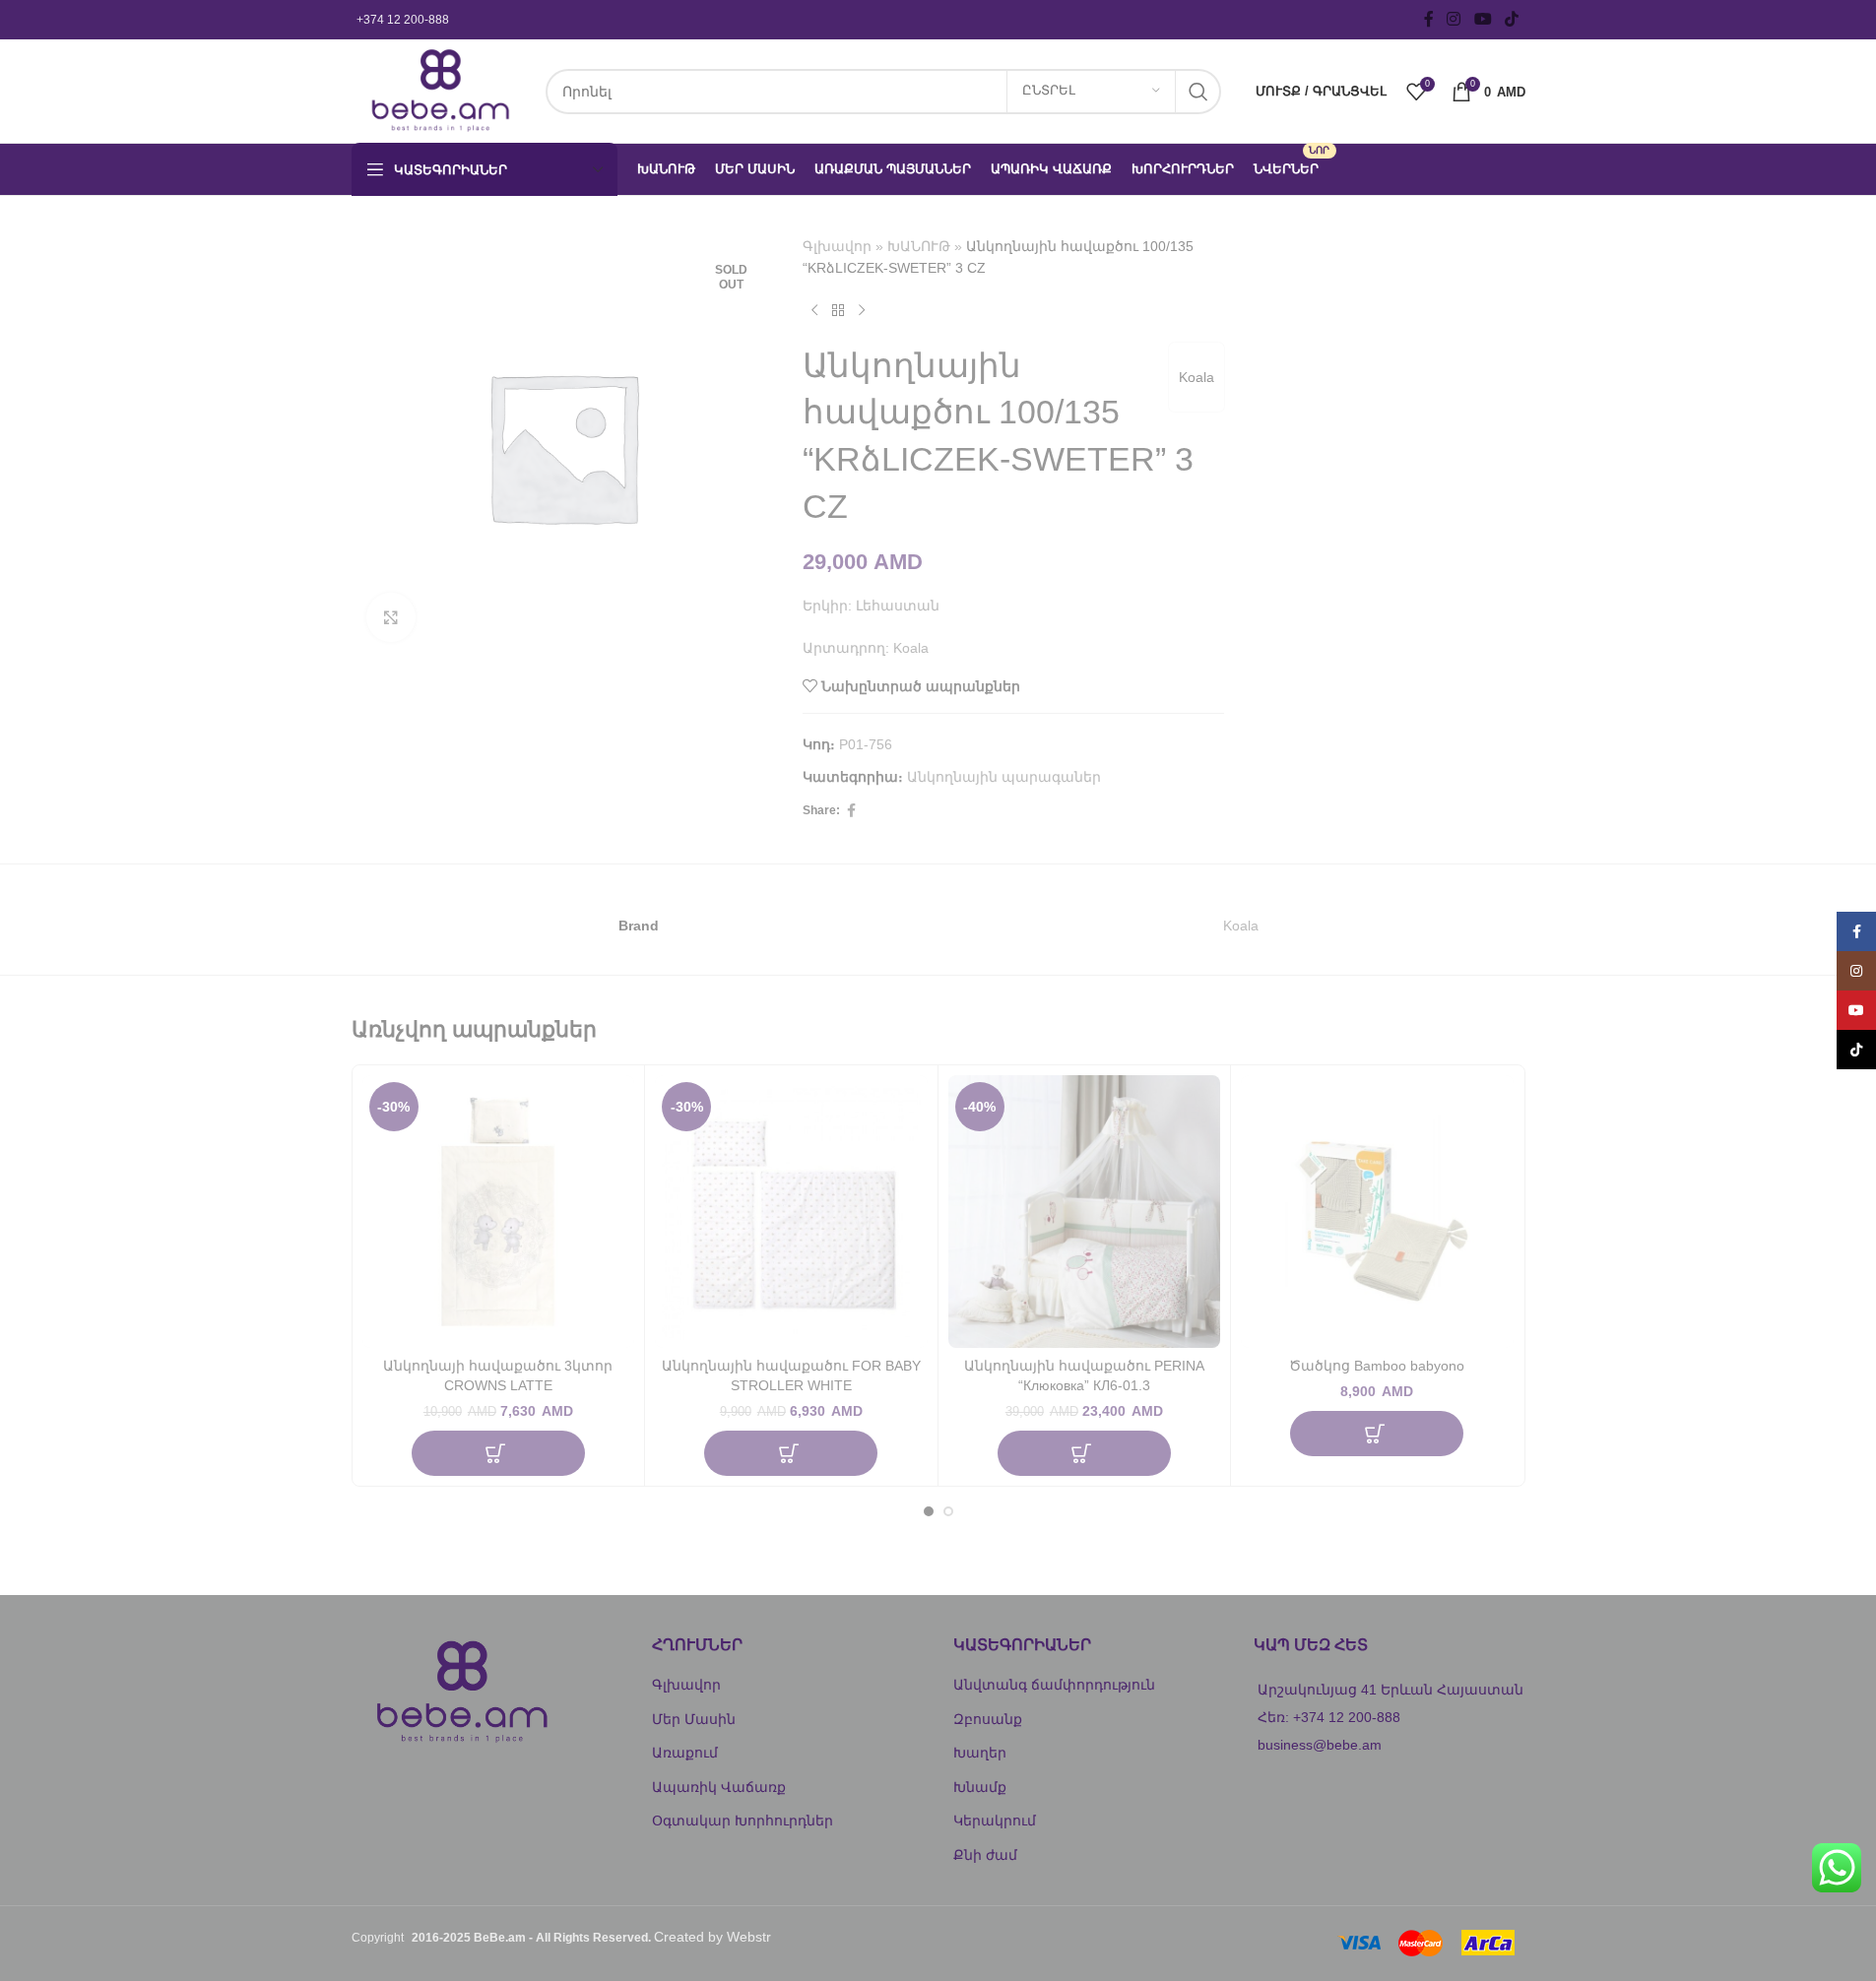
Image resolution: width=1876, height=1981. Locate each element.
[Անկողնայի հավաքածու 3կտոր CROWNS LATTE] (499, 1212)
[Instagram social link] (1454, 19)
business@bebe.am (1320, 1745)
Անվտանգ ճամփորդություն (1054, 1685)
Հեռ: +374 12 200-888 (1329, 1717)
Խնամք (980, 1787)
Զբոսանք (988, 1719)
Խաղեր (980, 1753)
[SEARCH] (1198, 92)
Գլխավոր (837, 246)
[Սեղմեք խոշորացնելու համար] (391, 617)
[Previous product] (814, 311)
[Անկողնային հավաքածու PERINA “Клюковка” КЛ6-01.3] (1085, 1212)
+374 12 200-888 (403, 20)
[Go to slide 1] (929, 1511)
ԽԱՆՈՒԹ (919, 246)
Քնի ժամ (985, 1855)
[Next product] (862, 311)
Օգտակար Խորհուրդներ (743, 1821)
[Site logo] (439, 90)
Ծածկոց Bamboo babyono (1377, 1366)
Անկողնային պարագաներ (1004, 777)
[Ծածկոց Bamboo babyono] (1377, 1212)
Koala (1197, 377)
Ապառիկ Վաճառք (719, 1787)
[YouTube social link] (1483, 19)
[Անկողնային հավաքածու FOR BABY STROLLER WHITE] (791, 1212)
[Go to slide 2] (948, 1511)
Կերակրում (995, 1821)
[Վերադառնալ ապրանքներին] (838, 311)
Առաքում (685, 1753)
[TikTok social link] (1511, 19)
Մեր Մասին (694, 1719)
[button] (498, 1453)
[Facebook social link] (1429, 19)
